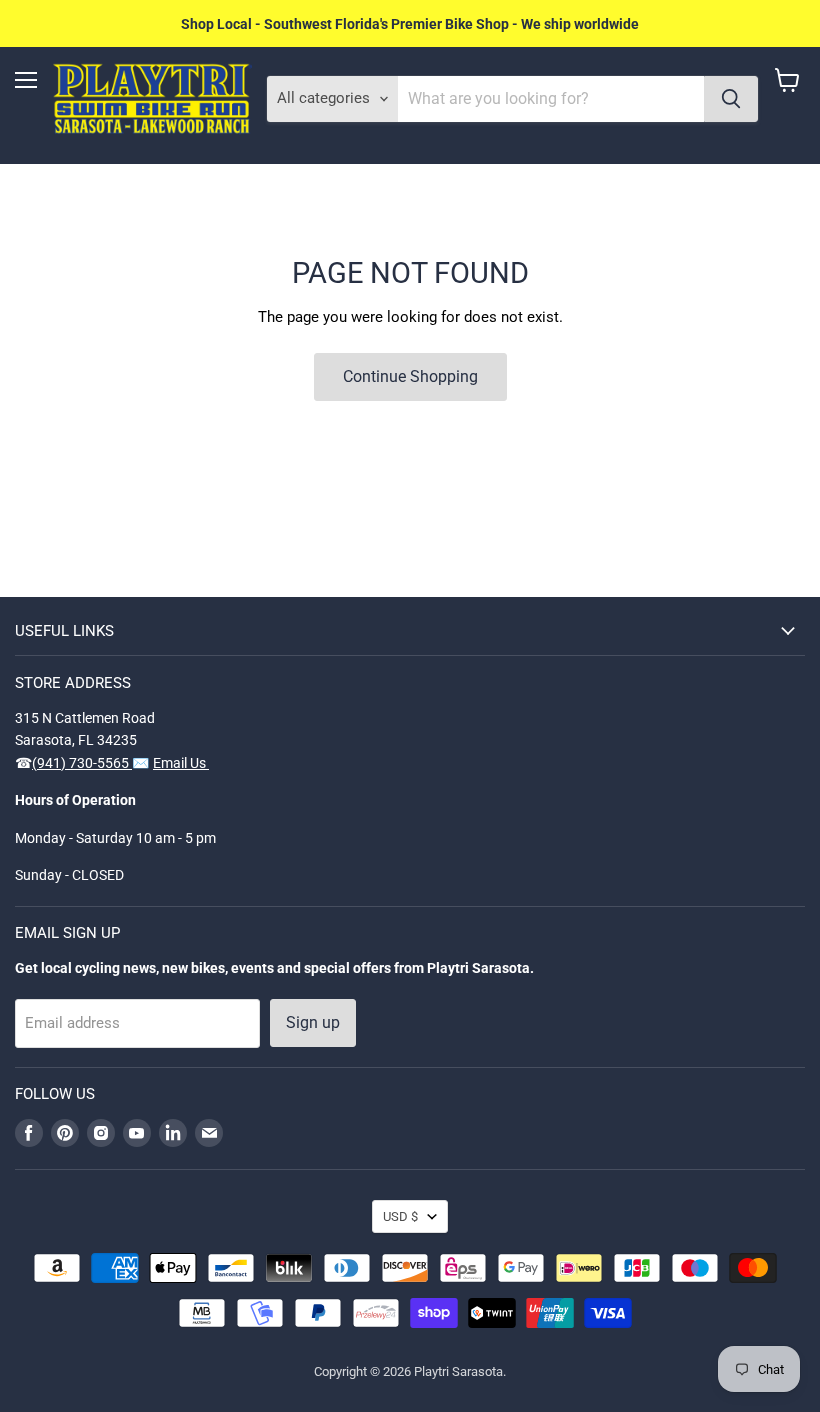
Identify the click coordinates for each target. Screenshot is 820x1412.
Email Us (181, 763)
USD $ (400, 1216)
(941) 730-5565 (82, 763)
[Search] (731, 99)
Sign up (313, 1022)
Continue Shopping (410, 376)
